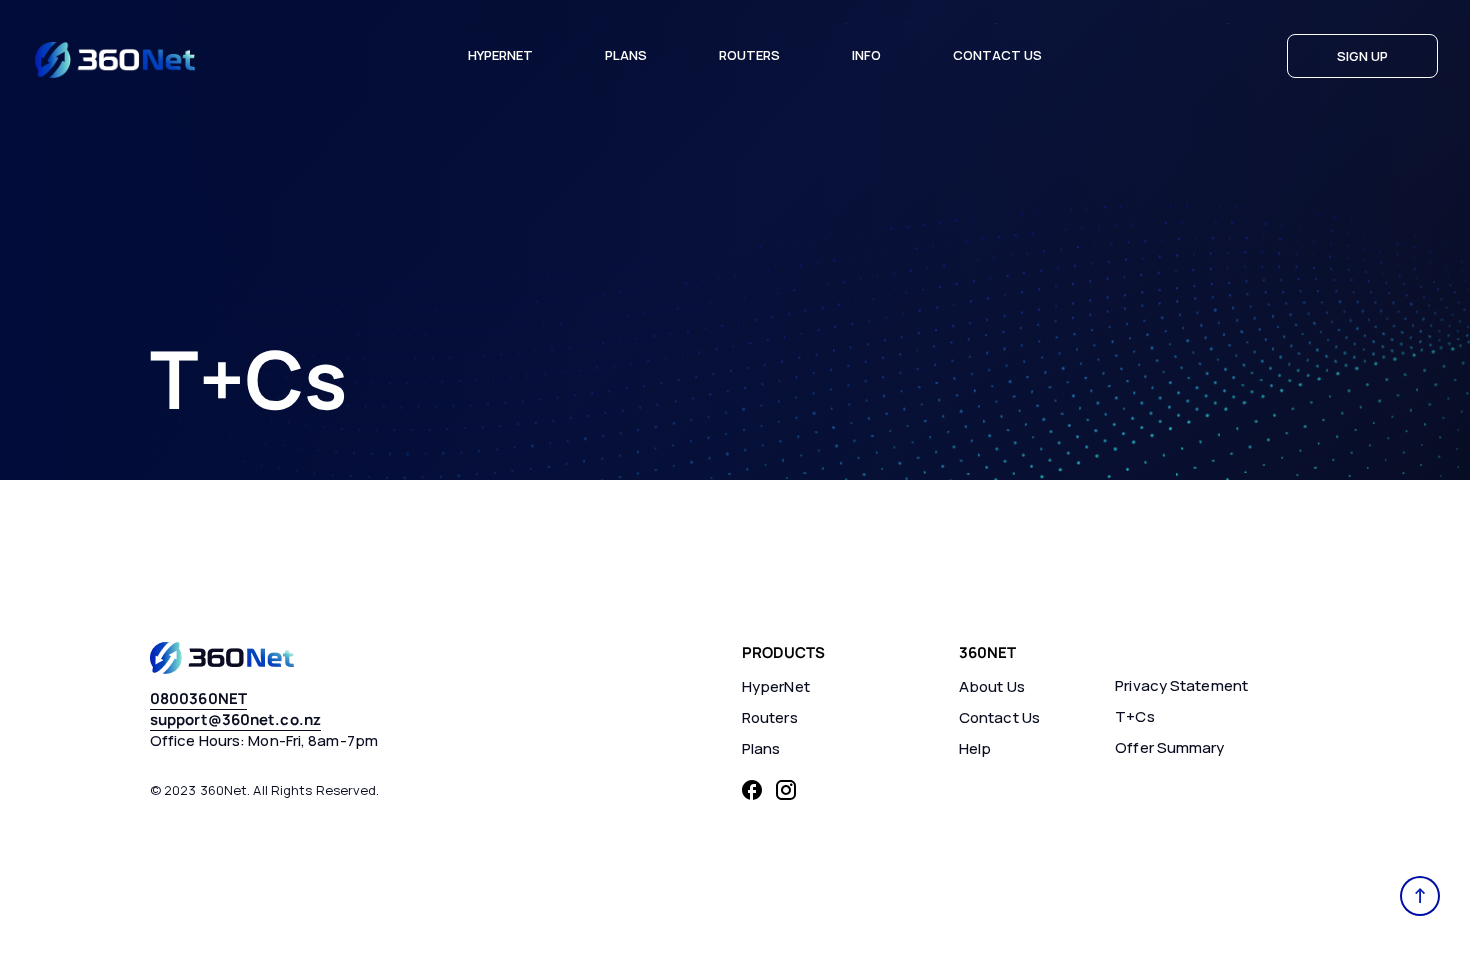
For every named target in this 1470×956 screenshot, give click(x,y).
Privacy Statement (1181, 685)
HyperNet (500, 55)
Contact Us (997, 55)
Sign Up (1362, 56)
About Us (992, 686)
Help (975, 748)
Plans (626, 55)
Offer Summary (1169, 747)
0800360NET (198, 698)
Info (866, 55)
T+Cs (1134, 716)
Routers (749, 55)
